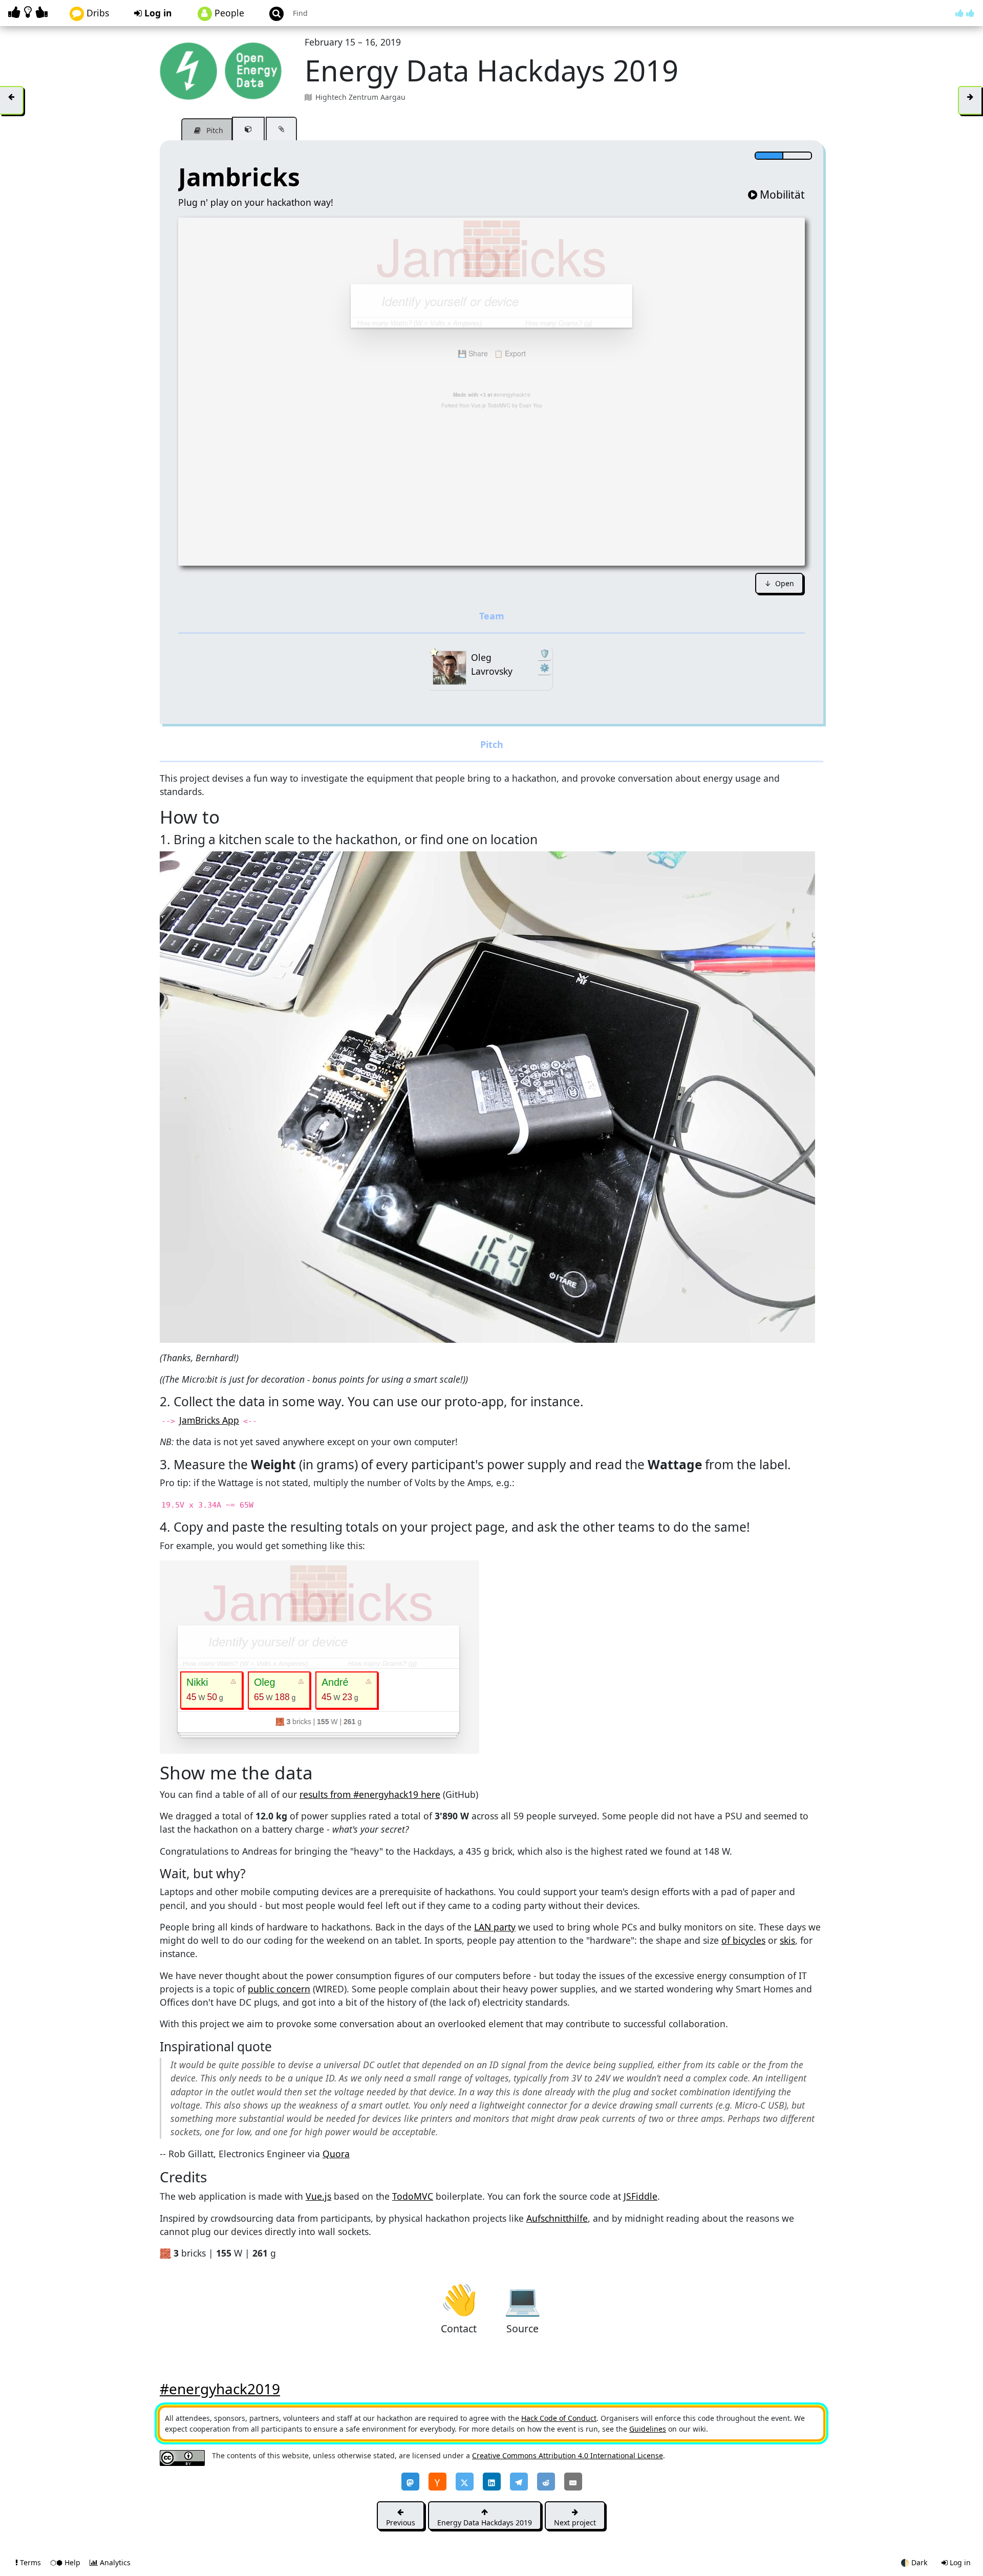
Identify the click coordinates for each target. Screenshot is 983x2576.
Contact (459, 2299)
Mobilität (782, 195)
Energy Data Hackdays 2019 (485, 2523)
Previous (401, 2523)
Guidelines (648, 2429)
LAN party (495, 1927)
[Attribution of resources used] (248, 129)
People (228, 13)
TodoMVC (413, 2196)
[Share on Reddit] (546, 2482)
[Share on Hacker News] (437, 2482)
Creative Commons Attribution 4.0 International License (568, 2455)
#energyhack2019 (220, 2389)
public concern (279, 1989)
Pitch (214, 130)
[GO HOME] (30, 12)
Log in (157, 13)
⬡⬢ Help (66, 2562)
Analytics (114, 2562)
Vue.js (318, 2196)
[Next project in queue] (970, 100)
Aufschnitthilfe (557, 2218)
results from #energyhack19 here (370, 1794)
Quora (336, 2154)
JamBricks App (209, 1420)
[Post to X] (465, 2482)
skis (787, 1940)
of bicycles (743, 1940)
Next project (575, 2523)
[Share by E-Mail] (573, 2482)
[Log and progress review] (281, 129)
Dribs (97, 13)
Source (522, 2299)
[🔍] (487, 1096)
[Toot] (410, 2482)
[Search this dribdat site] (272, 13)
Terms (30, 2562)
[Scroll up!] (965, 13)
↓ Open (779, 583)
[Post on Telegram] (519, 2482)
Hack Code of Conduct (559, 2418)
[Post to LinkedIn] (492, 2482)
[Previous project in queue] (12, 100)
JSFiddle (640, 2196)
